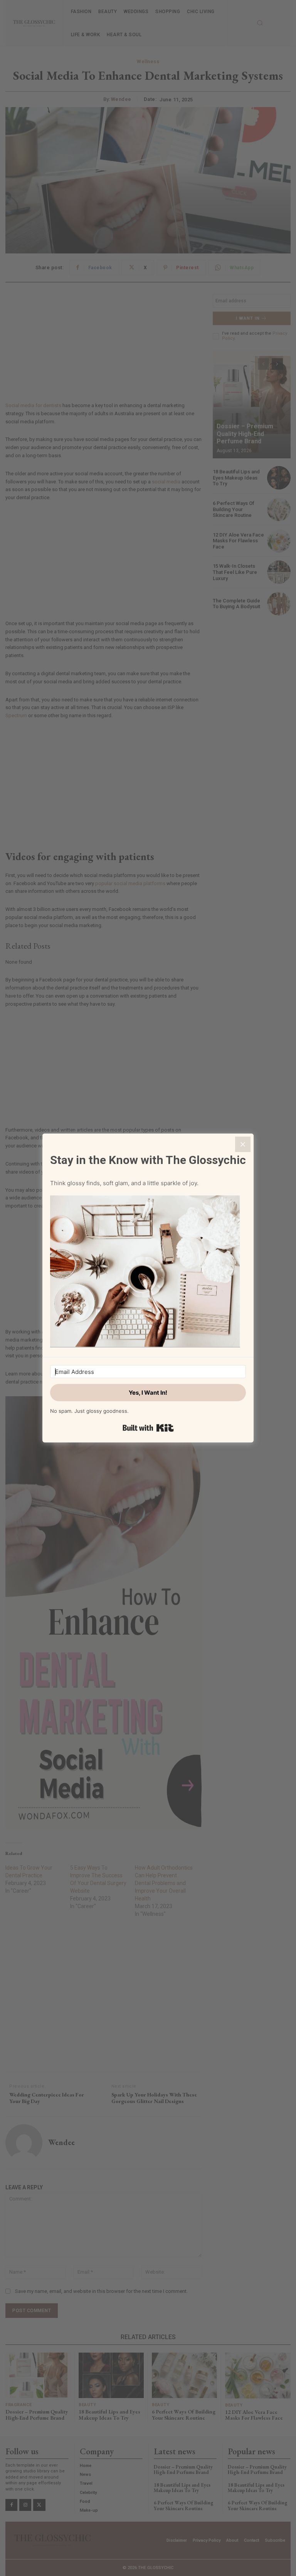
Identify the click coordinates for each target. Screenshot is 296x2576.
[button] (148, 1272)
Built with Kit (148, 1428)
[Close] (243, 1144)
